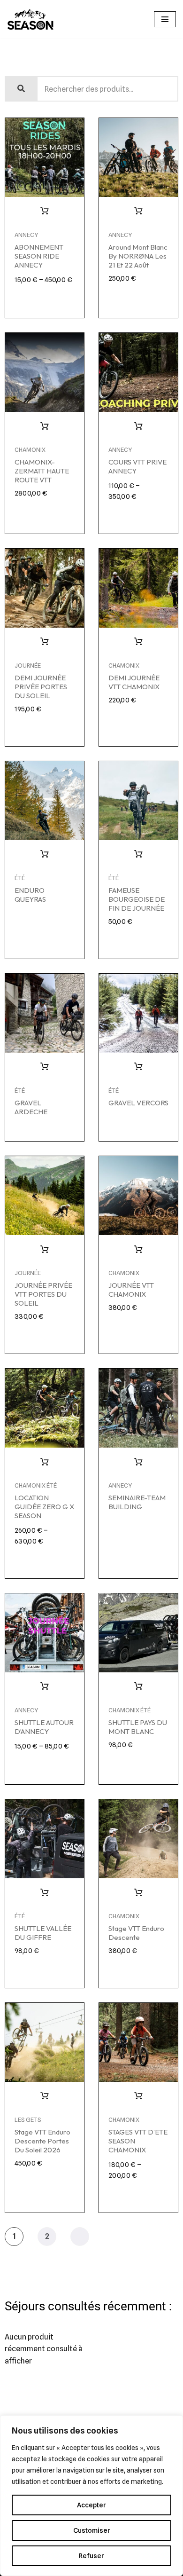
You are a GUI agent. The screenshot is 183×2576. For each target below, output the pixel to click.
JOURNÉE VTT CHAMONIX (131, 1290)
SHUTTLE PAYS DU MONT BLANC (138, 1727)
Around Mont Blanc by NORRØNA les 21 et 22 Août (138, 256)
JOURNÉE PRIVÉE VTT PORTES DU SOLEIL (43, 1294)
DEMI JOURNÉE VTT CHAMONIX (134, 682)
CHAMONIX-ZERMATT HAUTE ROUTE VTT (42, 471)
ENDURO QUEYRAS (30, 895)
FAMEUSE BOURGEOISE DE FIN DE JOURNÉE (137, 899)
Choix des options (45, 211)
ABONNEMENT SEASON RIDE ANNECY (39, 256)
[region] (91, 2496)
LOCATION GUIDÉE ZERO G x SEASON (44, 1507)
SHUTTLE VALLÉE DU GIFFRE (43, 1933)
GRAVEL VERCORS (138, 1103)
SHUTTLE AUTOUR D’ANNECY (44, 1727)
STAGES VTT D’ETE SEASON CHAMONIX (138, 2141)
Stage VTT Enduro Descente (136, 1933)
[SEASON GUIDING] (30, 19)
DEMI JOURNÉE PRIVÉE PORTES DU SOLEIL (41, 687)
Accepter (91, 2505)
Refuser (91, 2556)
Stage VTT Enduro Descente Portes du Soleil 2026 (42, 2141)
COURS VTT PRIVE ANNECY (137, 466)
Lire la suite (45, 854)
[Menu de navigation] (165, 19)
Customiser (92, 2530)
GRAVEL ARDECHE (31, 1107)
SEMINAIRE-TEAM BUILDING (137, 1502)
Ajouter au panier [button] (138, 211)
